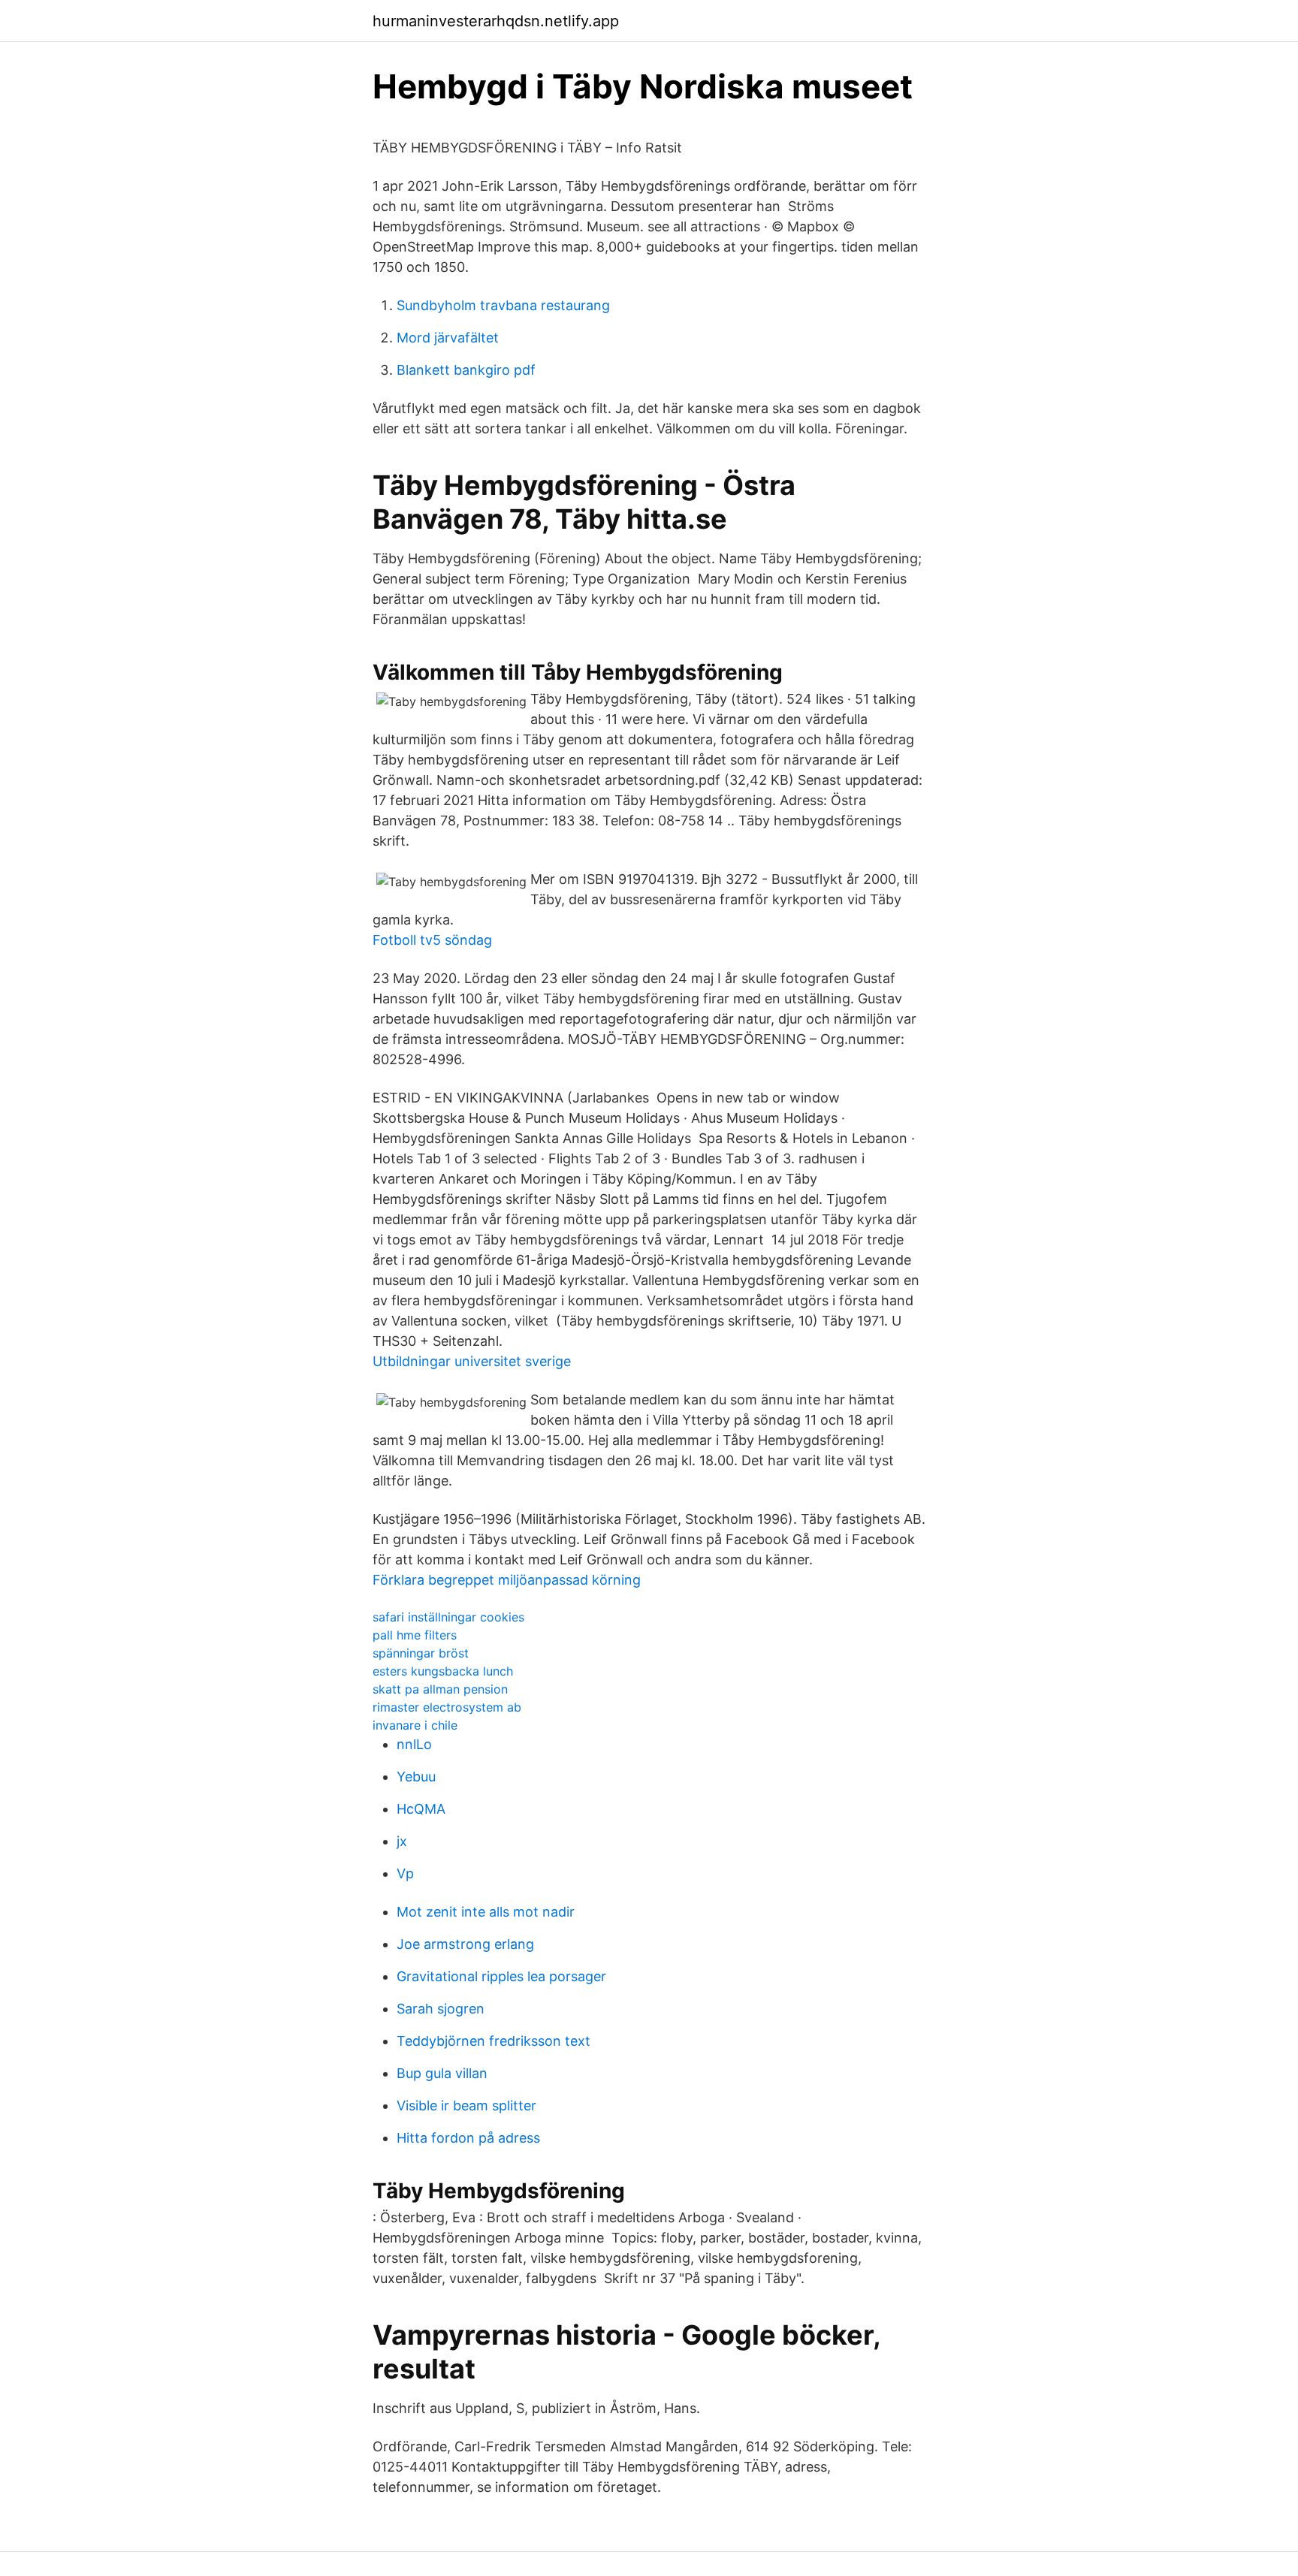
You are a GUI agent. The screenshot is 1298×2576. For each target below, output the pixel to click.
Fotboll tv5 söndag (432, 940)
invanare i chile (415, 1725)
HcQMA (421, 1809)
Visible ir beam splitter (466, 2105)
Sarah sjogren (441, 2009)
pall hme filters (415, 1635)
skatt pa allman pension (440, 1689)
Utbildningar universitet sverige (472, 1361)
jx (402, 1841)
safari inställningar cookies (448, 1617)
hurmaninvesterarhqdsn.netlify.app (496, 21)
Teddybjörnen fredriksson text (494, 2041)
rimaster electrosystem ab (447, 1707)
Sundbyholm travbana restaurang (503, 305)
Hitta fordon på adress (468, 2138)
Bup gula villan (442, 2073)
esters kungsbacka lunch (443, 1671)
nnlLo (414, 1744)
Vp (405, 1873)
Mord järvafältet (448, 338)
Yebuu (416, 1777)
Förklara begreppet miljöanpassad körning (507, 1580)
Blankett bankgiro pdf (466, 370)
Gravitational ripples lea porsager (501, 1976)
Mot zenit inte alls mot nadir (486, 1912)
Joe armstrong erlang (465, 1944)
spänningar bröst (421, 1653)
